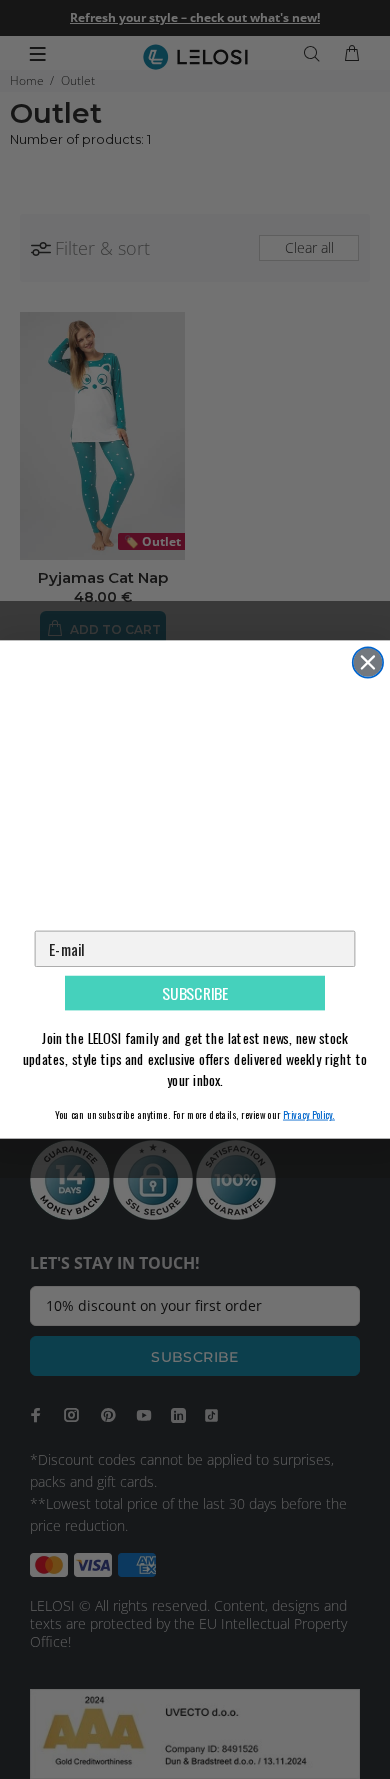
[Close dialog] (368, 662)
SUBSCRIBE (195, 993)
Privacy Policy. (309, 1114)
